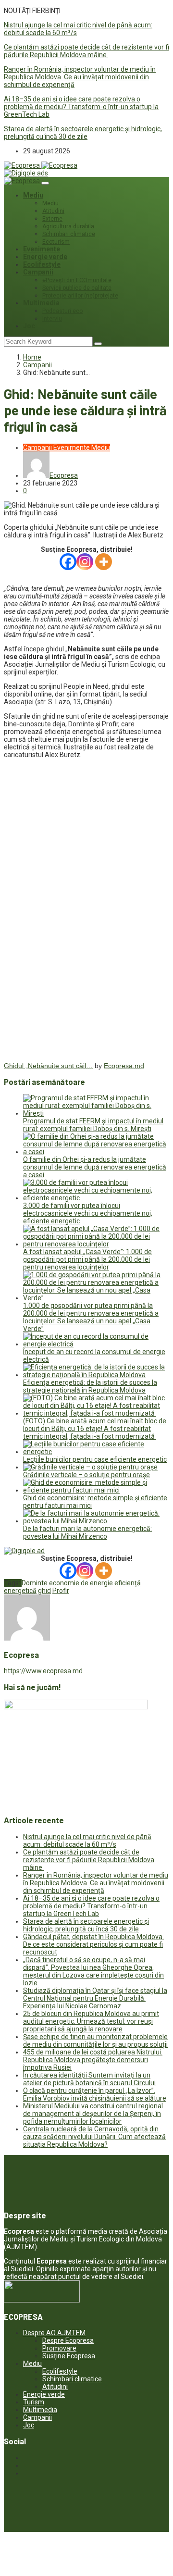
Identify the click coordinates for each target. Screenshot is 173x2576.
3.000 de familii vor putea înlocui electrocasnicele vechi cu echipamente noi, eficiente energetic (88, 1213)
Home (32, 357)
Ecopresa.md (124, 1066)
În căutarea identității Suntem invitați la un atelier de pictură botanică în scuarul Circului (89, 2079)
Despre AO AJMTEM (54, 2333)
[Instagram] (85, 562)
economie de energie (81, 1583)
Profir (61, 1591)
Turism (34, 2402)
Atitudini (53, 211)
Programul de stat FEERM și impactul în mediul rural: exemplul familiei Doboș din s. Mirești (93, 1125)
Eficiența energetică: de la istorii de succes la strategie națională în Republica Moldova (90, 1386)
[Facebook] (68, 562)
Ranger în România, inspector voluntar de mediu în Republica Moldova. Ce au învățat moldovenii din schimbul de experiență (80, 77)
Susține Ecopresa (69, 2356)
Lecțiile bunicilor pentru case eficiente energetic (95, 1459)
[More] (104, 562)
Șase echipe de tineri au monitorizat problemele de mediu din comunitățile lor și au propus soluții (95, 2041)
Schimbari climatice (69, 234)
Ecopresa (64, 475)
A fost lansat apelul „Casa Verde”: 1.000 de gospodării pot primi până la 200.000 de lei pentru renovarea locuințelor (87, 1259)
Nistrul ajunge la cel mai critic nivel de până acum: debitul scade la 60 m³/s (87, 1841)
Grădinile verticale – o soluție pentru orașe (86, 1475)
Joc (29, 326)
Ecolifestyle (42, 264)
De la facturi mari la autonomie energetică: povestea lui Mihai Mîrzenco (87, 1532)
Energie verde (45, 257)
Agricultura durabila (68, 226)
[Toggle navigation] (45, 183)
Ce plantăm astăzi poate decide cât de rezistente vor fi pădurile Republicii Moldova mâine (86, 51)
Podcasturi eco (62, 311)
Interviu (52, 319)
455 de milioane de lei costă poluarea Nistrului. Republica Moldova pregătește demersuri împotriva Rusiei (93, 2060)
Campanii (38, 272)
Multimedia (41, 303)
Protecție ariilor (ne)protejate (80, 296)
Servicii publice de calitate (77, 288)
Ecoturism (56, 242)
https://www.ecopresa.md (43, 1671)
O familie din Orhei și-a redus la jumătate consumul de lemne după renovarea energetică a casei (95, 1167)
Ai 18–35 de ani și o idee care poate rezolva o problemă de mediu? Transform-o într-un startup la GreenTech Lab (81, 107)
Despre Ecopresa (68, 2340)
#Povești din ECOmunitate (77, 280)
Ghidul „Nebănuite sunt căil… (48, 1066)
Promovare (59, 2348)
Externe (52, 219)
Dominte (35, 1583)
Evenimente (42, 249)
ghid (44, 1591)
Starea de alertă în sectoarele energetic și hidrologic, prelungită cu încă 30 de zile (83, 133)
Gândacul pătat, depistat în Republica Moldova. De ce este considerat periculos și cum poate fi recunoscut (93, 1944)
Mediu (33, 195)
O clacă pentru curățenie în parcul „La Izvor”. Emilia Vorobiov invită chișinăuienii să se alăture (95, 2094)
